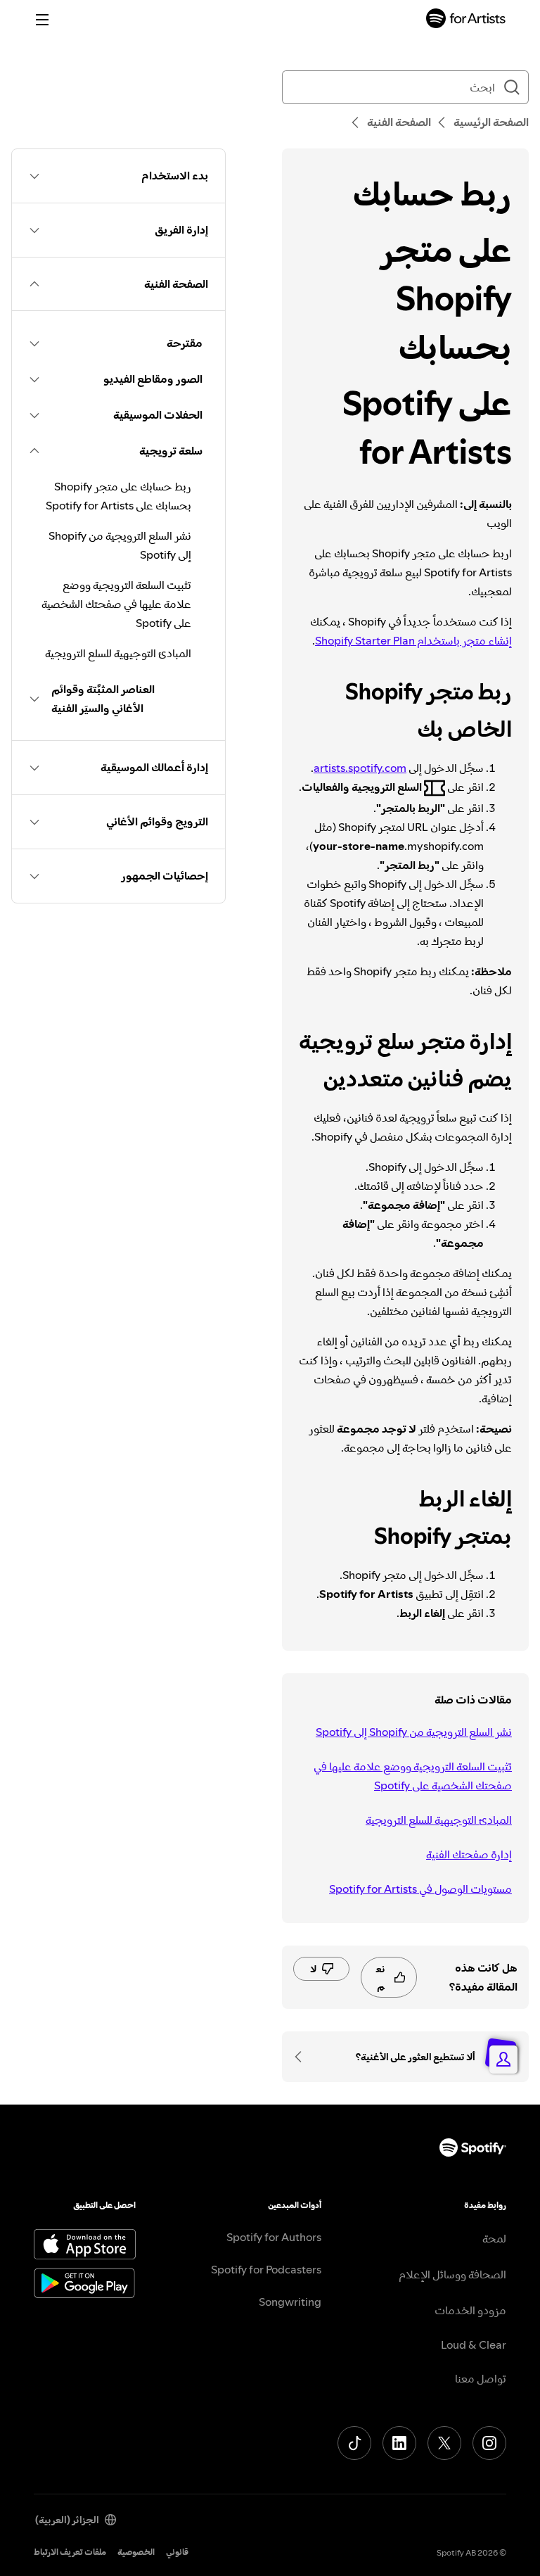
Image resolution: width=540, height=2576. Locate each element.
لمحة (494, 2238)
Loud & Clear (474, 2345)
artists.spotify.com (360, 768)
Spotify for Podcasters (266, 2269)
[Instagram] (489, 2443)
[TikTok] (354, 2443)
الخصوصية (136, 2552)
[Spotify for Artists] (466, 20)
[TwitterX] (444, 2443)
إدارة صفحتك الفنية (469, 1854)
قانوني (177, 2552)
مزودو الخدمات (470, 2310)
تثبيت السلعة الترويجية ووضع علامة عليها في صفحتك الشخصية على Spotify (413, 1776)
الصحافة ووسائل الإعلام (452, 2274)
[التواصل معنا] (303, 2057)
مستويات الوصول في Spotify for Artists (420, 1889)
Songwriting (290, 2302)
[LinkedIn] (399, 2443)
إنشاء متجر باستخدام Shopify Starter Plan (413, 640)
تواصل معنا (481, 2378)
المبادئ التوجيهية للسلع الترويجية (439, 1820)
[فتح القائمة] (42, 20)
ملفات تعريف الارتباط (70, 2552)
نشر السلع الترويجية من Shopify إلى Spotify (414, 1732)
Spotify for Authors (274, 2237)
